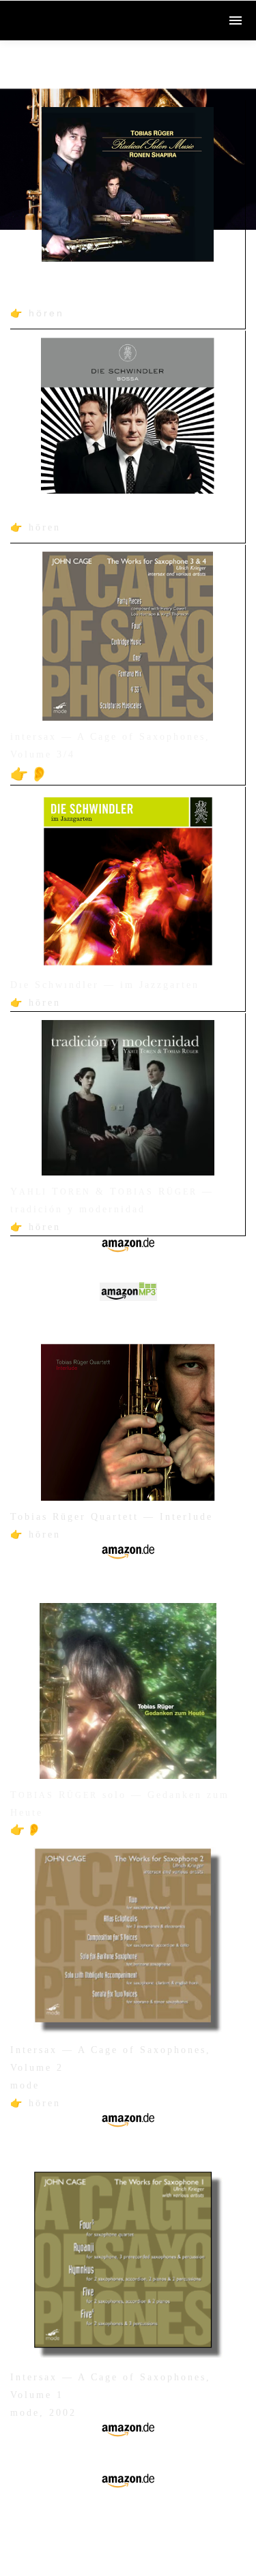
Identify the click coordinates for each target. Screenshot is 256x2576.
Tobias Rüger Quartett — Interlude (112, 1517)
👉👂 (30, 774)
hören (46, 313)
